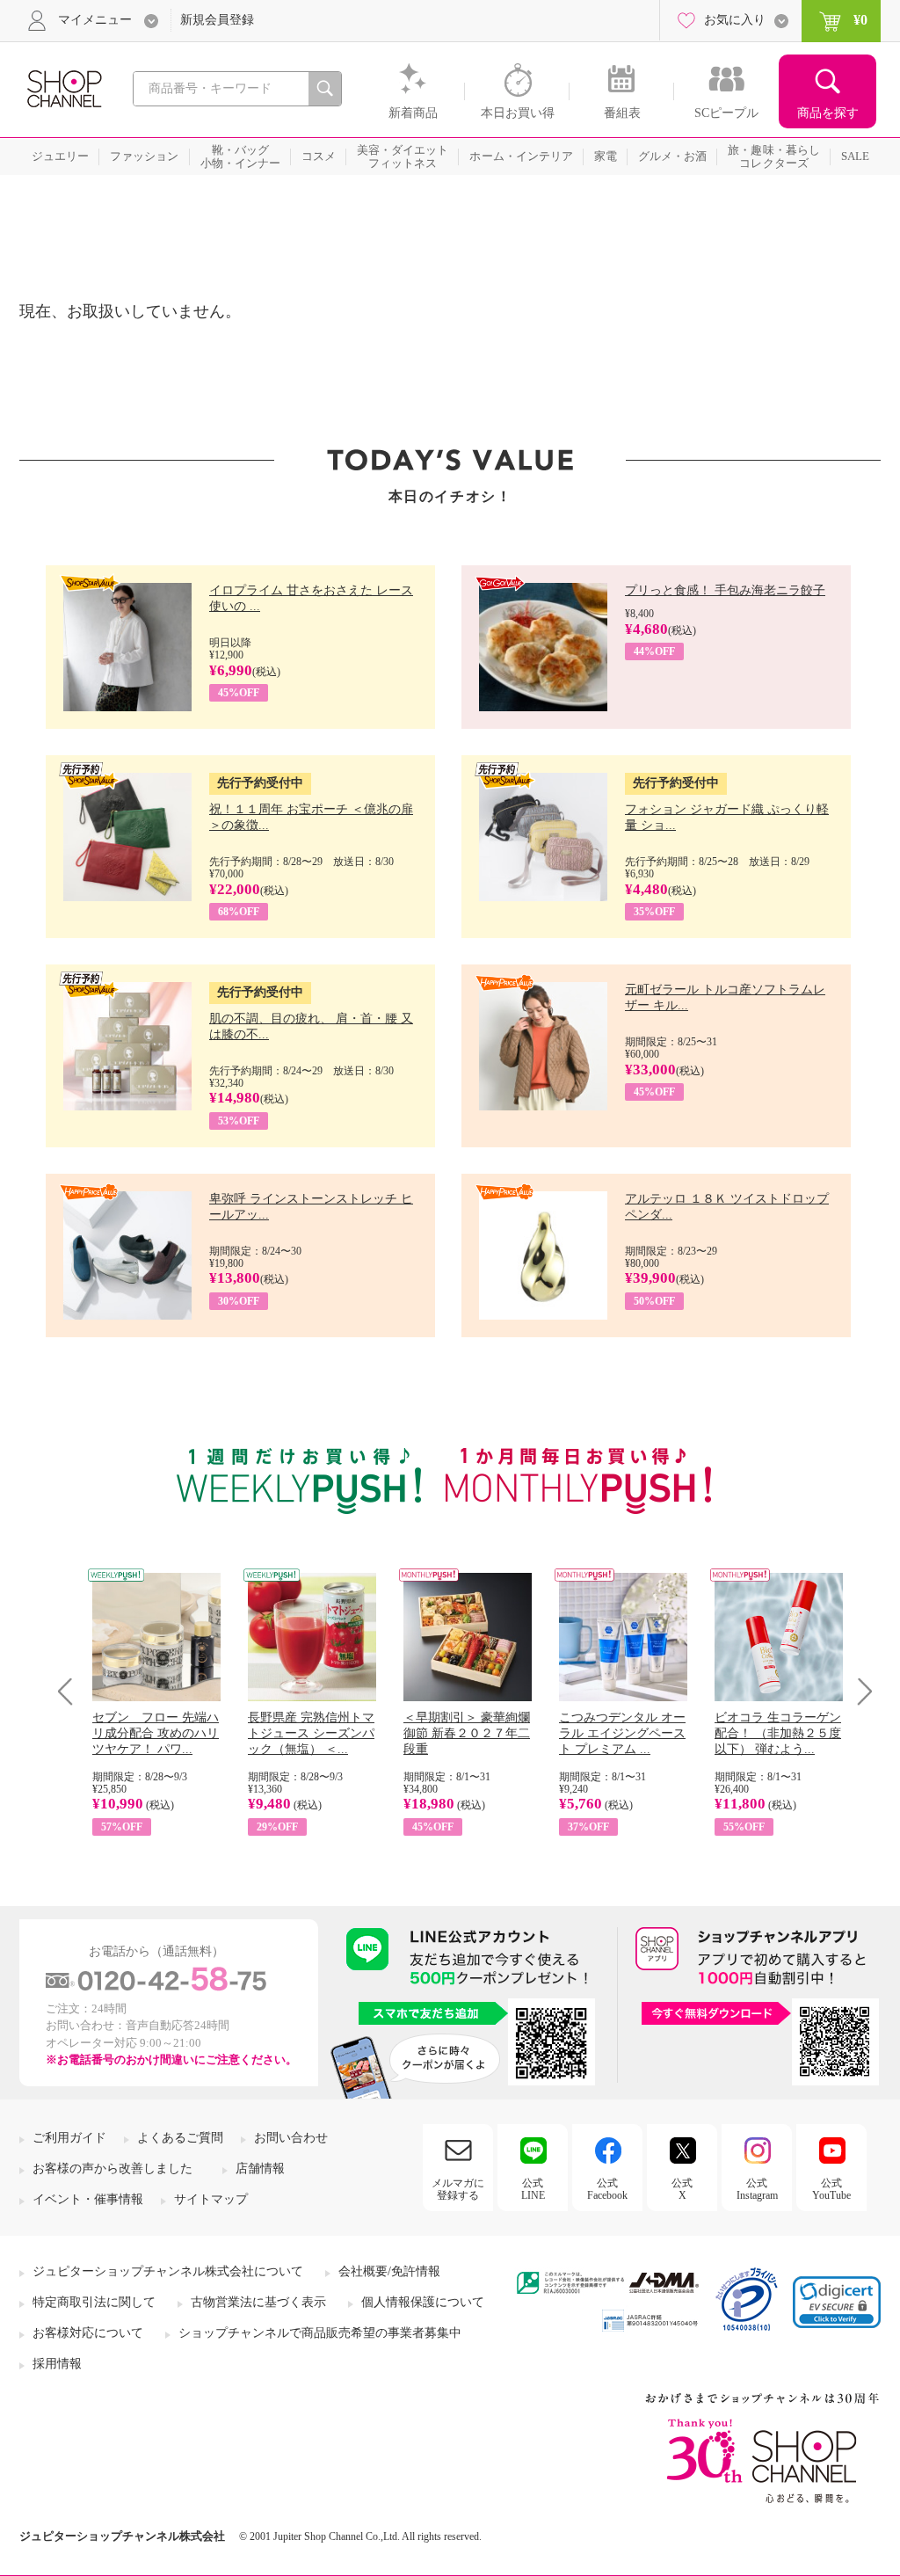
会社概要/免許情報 (389, 2271)
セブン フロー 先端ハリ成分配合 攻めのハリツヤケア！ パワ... (156, 1733)
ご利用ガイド (69, 2138)
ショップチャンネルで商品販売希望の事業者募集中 (320, 2333)
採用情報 (57, 2364)
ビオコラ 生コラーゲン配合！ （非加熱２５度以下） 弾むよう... (778, 1733)
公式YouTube (831, 2189)
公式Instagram (757, 2189)
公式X (682, 2189)
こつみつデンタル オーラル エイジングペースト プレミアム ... (622, 1733)
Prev (72, 1691)
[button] (837, 2302)
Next (859, 1691)
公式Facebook (607, 2189)
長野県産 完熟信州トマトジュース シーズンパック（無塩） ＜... (311, 1733)
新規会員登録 (217, 20)
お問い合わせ (291, 2138)
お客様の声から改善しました (112, 2168)
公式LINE (533, 2189)
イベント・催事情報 (88, 2199)
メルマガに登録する (458, 2189)
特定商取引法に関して (94, 2302)
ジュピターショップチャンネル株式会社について (168, 2271)
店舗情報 (260, 2168)
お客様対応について (88, 2333)
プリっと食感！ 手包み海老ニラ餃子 (725, 590)
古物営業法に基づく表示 (258, 2302)
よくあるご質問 (180, 2138)
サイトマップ (211, 2199)
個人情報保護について (423, 2302)
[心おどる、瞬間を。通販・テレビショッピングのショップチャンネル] (63, 87)
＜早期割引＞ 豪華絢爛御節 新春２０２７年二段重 (467, 1733)
